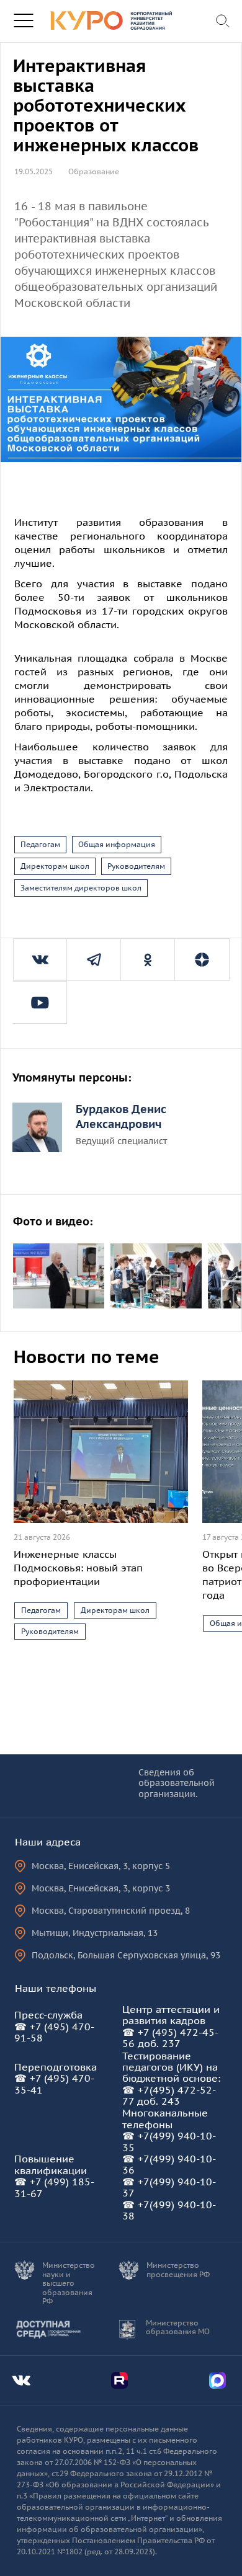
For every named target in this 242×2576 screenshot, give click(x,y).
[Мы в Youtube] (40, 1002)
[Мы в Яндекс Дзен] (202, 960)
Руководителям (136, 866)
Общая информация (117, 844)
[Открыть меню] (23, 21)
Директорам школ (55, 866)
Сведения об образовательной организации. (177, 1784)
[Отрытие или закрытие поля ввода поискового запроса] (224, 21)
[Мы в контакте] (40, 960)
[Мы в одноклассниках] (148, 960)
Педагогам (40, 844)
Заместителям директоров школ (81, 888)
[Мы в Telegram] (94, 960)
